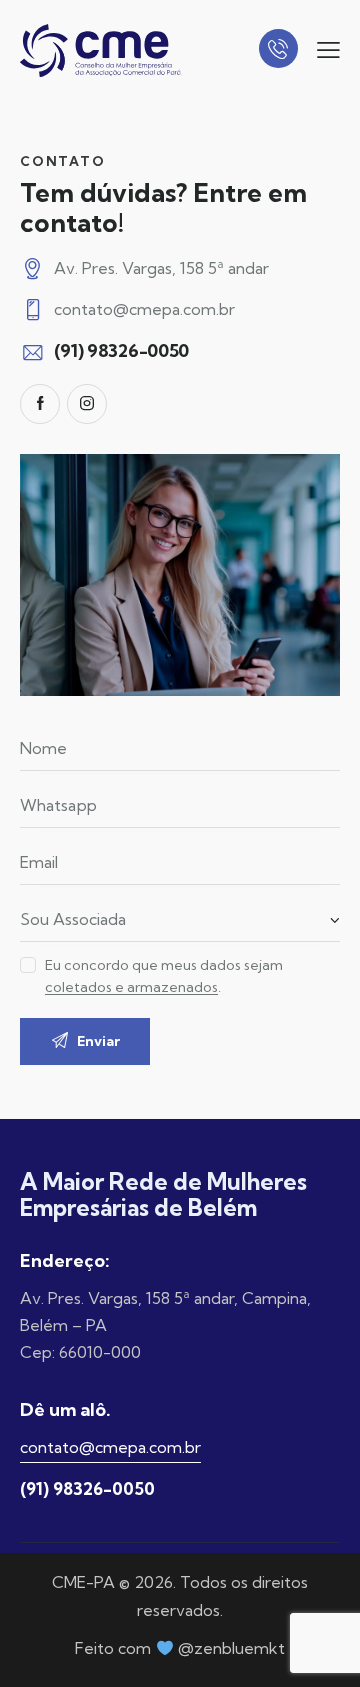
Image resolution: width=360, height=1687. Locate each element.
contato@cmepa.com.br (144, 309)
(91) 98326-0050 (87, 1488)
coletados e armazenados (131, 987)
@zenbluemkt (231, 1648)
